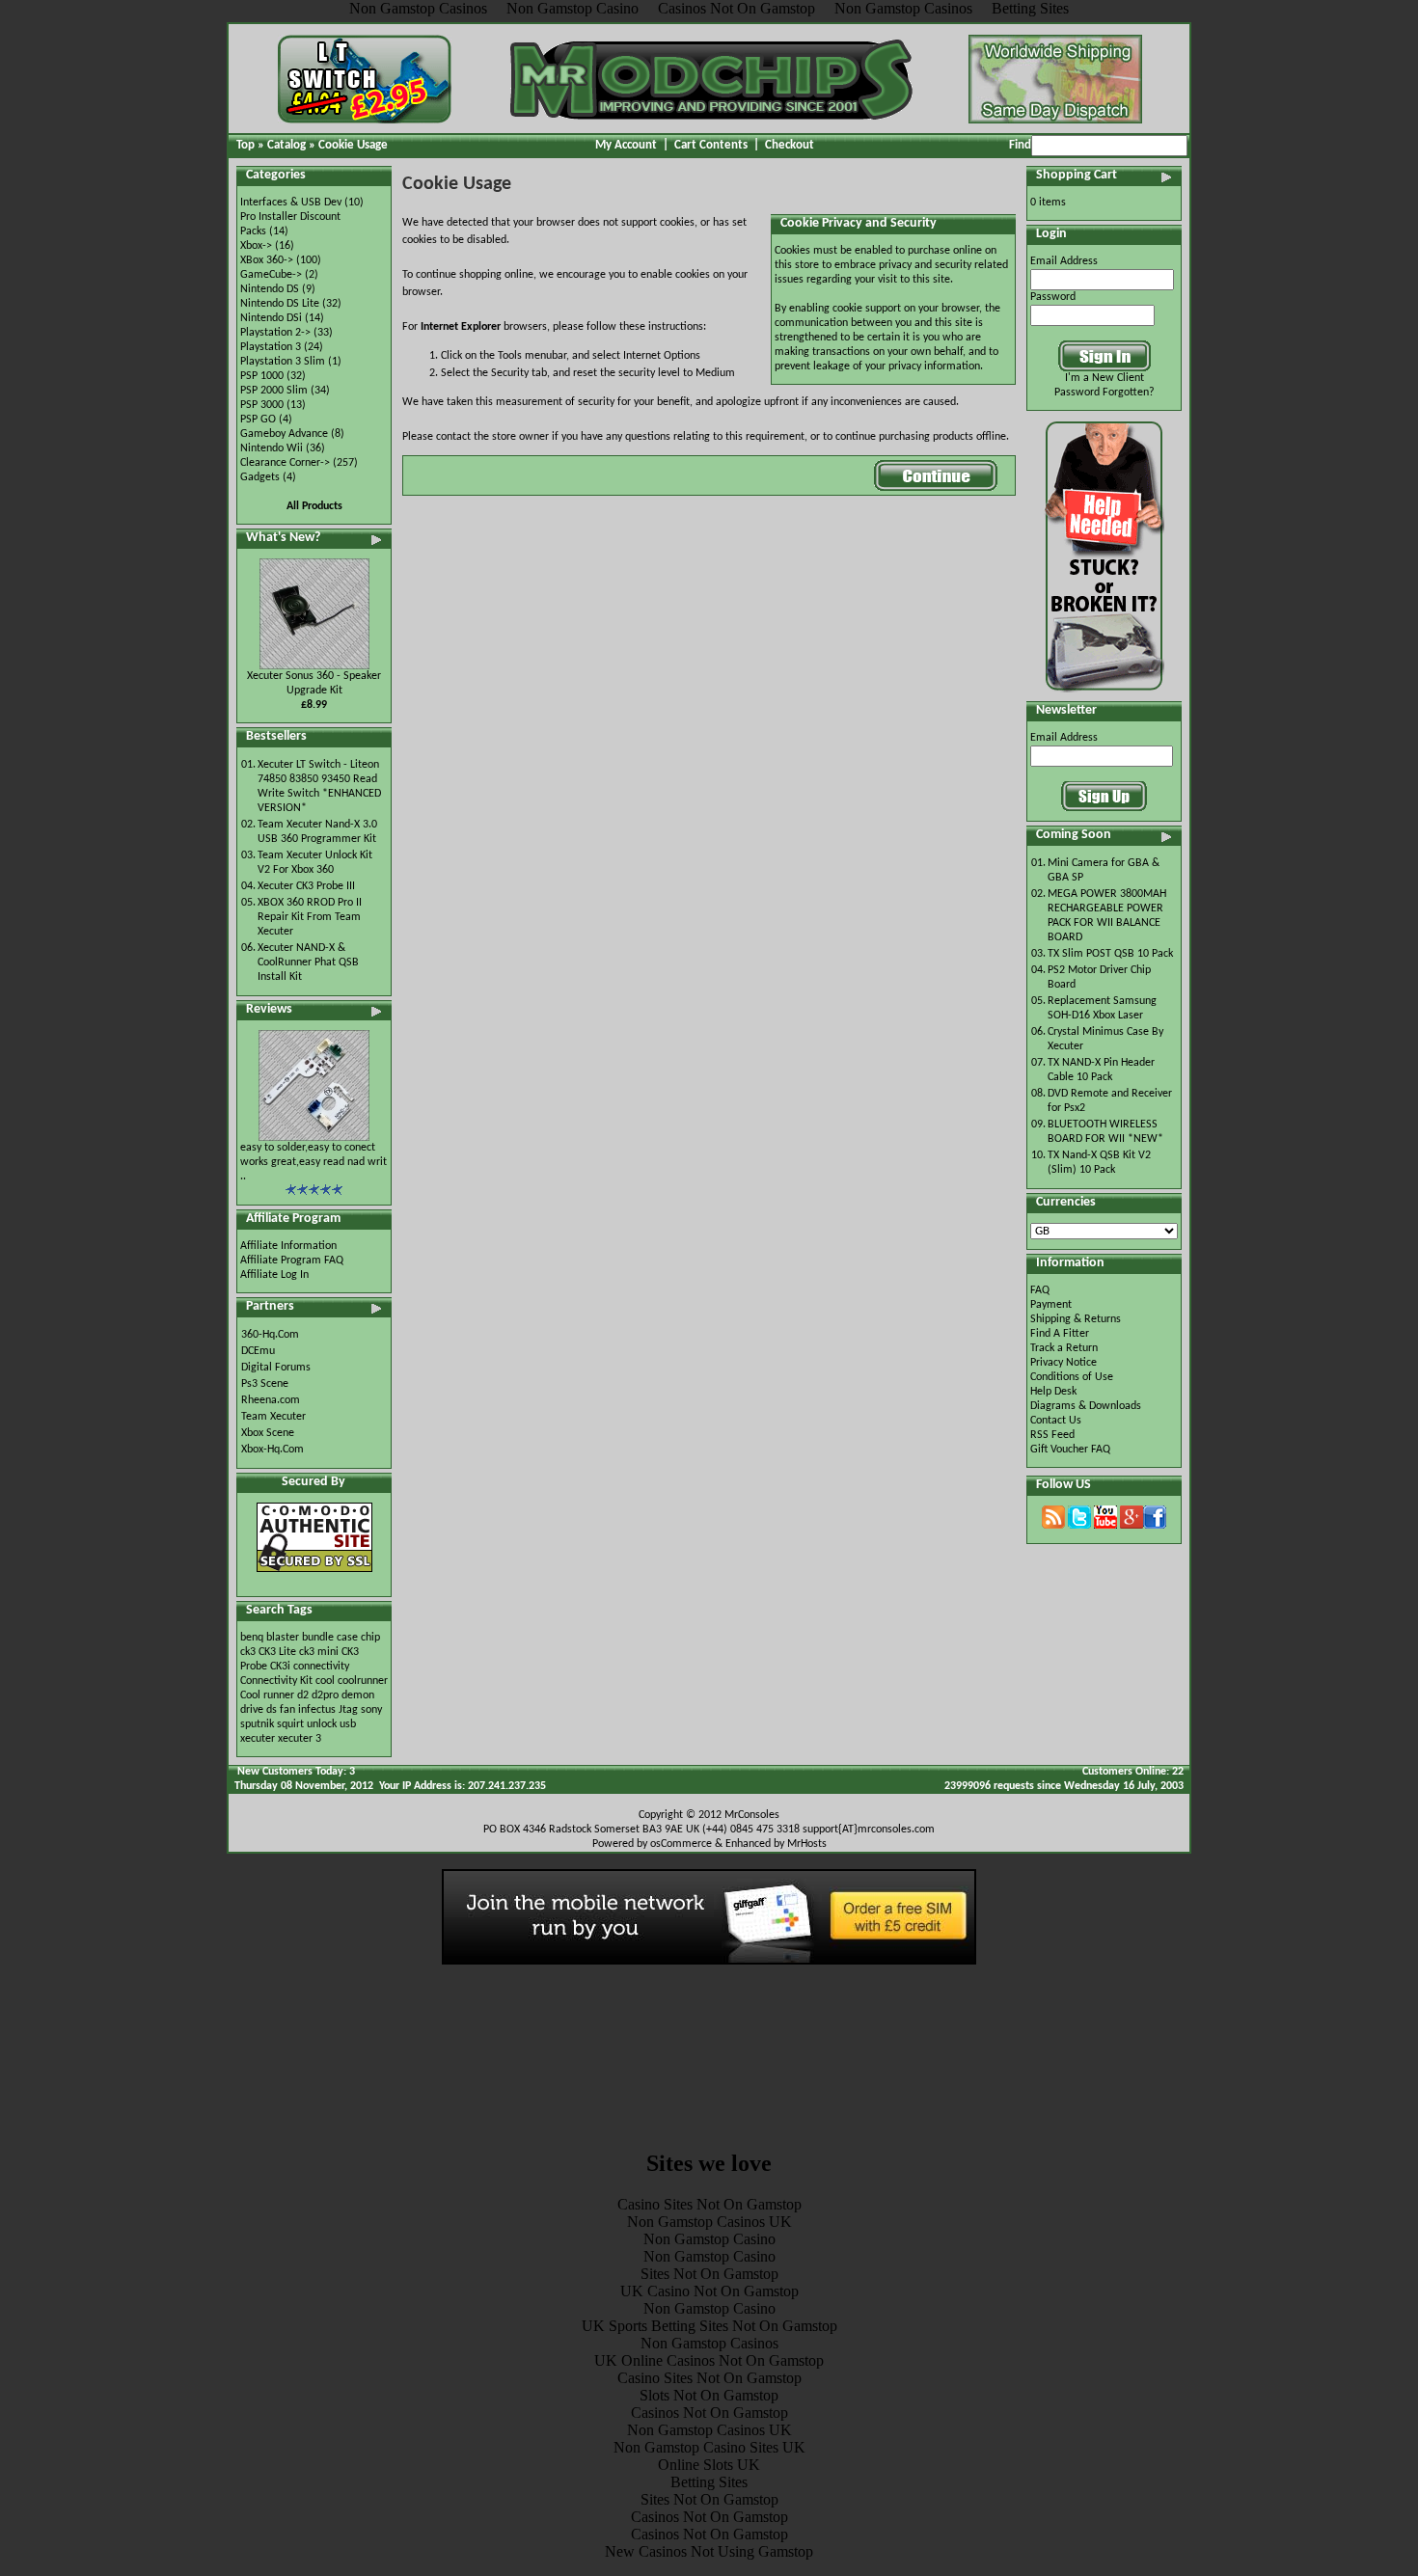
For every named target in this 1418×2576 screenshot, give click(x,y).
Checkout (790, 145)
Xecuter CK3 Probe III (306, 886)
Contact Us (1056, 1421)
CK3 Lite (277, 1652)
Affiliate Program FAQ (292, 1261)
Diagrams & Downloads (1086, 1406)
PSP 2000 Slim (274, 391)
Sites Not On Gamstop (709, 2274)
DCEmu (258, 1351)
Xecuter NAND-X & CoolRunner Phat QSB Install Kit (308, 963)
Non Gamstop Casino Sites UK (709, 2447)
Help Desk (1053, 1392)
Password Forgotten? (1104, 393)
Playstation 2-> (275, 333)
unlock (322, 1724)
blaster (283, 1638)
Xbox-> (256, 246)
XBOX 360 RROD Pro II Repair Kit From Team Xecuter (310, 917)
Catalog (286, 145)
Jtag (348, 1710)
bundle (318, 1638)
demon (358, 1695)
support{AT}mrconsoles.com (869, 1830)
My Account (626, 145)
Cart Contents (711, 145)
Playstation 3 (271, 347)
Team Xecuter (273, 1417)
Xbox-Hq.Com (273, 1450)
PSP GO (258, 420)
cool (325, 1681)
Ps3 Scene (265, 1384)
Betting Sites (709, 2482)
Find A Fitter (1060, 1334)
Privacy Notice (1063, 1363)
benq (252, 1638)
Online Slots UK (709, 2465)
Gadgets (260, 477)
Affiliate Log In (274, 1275)
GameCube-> (271, 275)
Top (245, 145)
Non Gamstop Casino (709, 2239)
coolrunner (363, 1681)
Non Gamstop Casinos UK (709, 2222)
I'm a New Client (1104, 378)
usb (348, 1724)
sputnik (257, 1724)
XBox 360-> (267, 260)
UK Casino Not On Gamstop (709, 2291)
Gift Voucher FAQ (1070, 1450)
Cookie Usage (353, 145)
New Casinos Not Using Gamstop (709, 2551)
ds (272, 1710)
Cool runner (267, 1695)
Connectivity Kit (276, 1681)
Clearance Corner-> (285, 463)
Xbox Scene (268, 1433)
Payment (1051, 1305)
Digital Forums (276, 1368)
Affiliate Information (288, 1246)
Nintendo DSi (271, 318)
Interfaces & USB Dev (291, 203)
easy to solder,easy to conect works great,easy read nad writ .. (314, 1162)
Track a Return (1064, 1348)
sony (371, 1710)
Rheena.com (271, 1400)
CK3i (280, 1667)
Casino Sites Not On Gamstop (709, 2204)
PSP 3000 (262, 405)
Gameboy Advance (284, 434)
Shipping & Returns (1076, 1319)
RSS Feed (1052, 1435)
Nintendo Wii (272, 448)
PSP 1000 (262, 376)
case (347, 1638)
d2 (303, 1695)
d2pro (325, 1695)
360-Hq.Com (270, 1335)
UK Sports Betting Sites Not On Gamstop (709, 2326)
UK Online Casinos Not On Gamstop (709, 2360)
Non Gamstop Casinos (709, 2343)
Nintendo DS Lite (280, 304)
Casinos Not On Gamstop (709, 2413)
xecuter (258, 1739)
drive (252, 1710)
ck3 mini (319, 1652)
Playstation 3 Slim (283, 362)
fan (287, 1710)
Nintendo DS (270, 289)
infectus (317, 1710)
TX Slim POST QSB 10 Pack (1110, 954)
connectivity (321, 1667)
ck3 (248, 1652)
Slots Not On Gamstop (709, 2395)
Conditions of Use (1072, 1377)
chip (370, 1638)
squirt (290, 1724)
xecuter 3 (300, 1739)
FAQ (1040, 1290)
